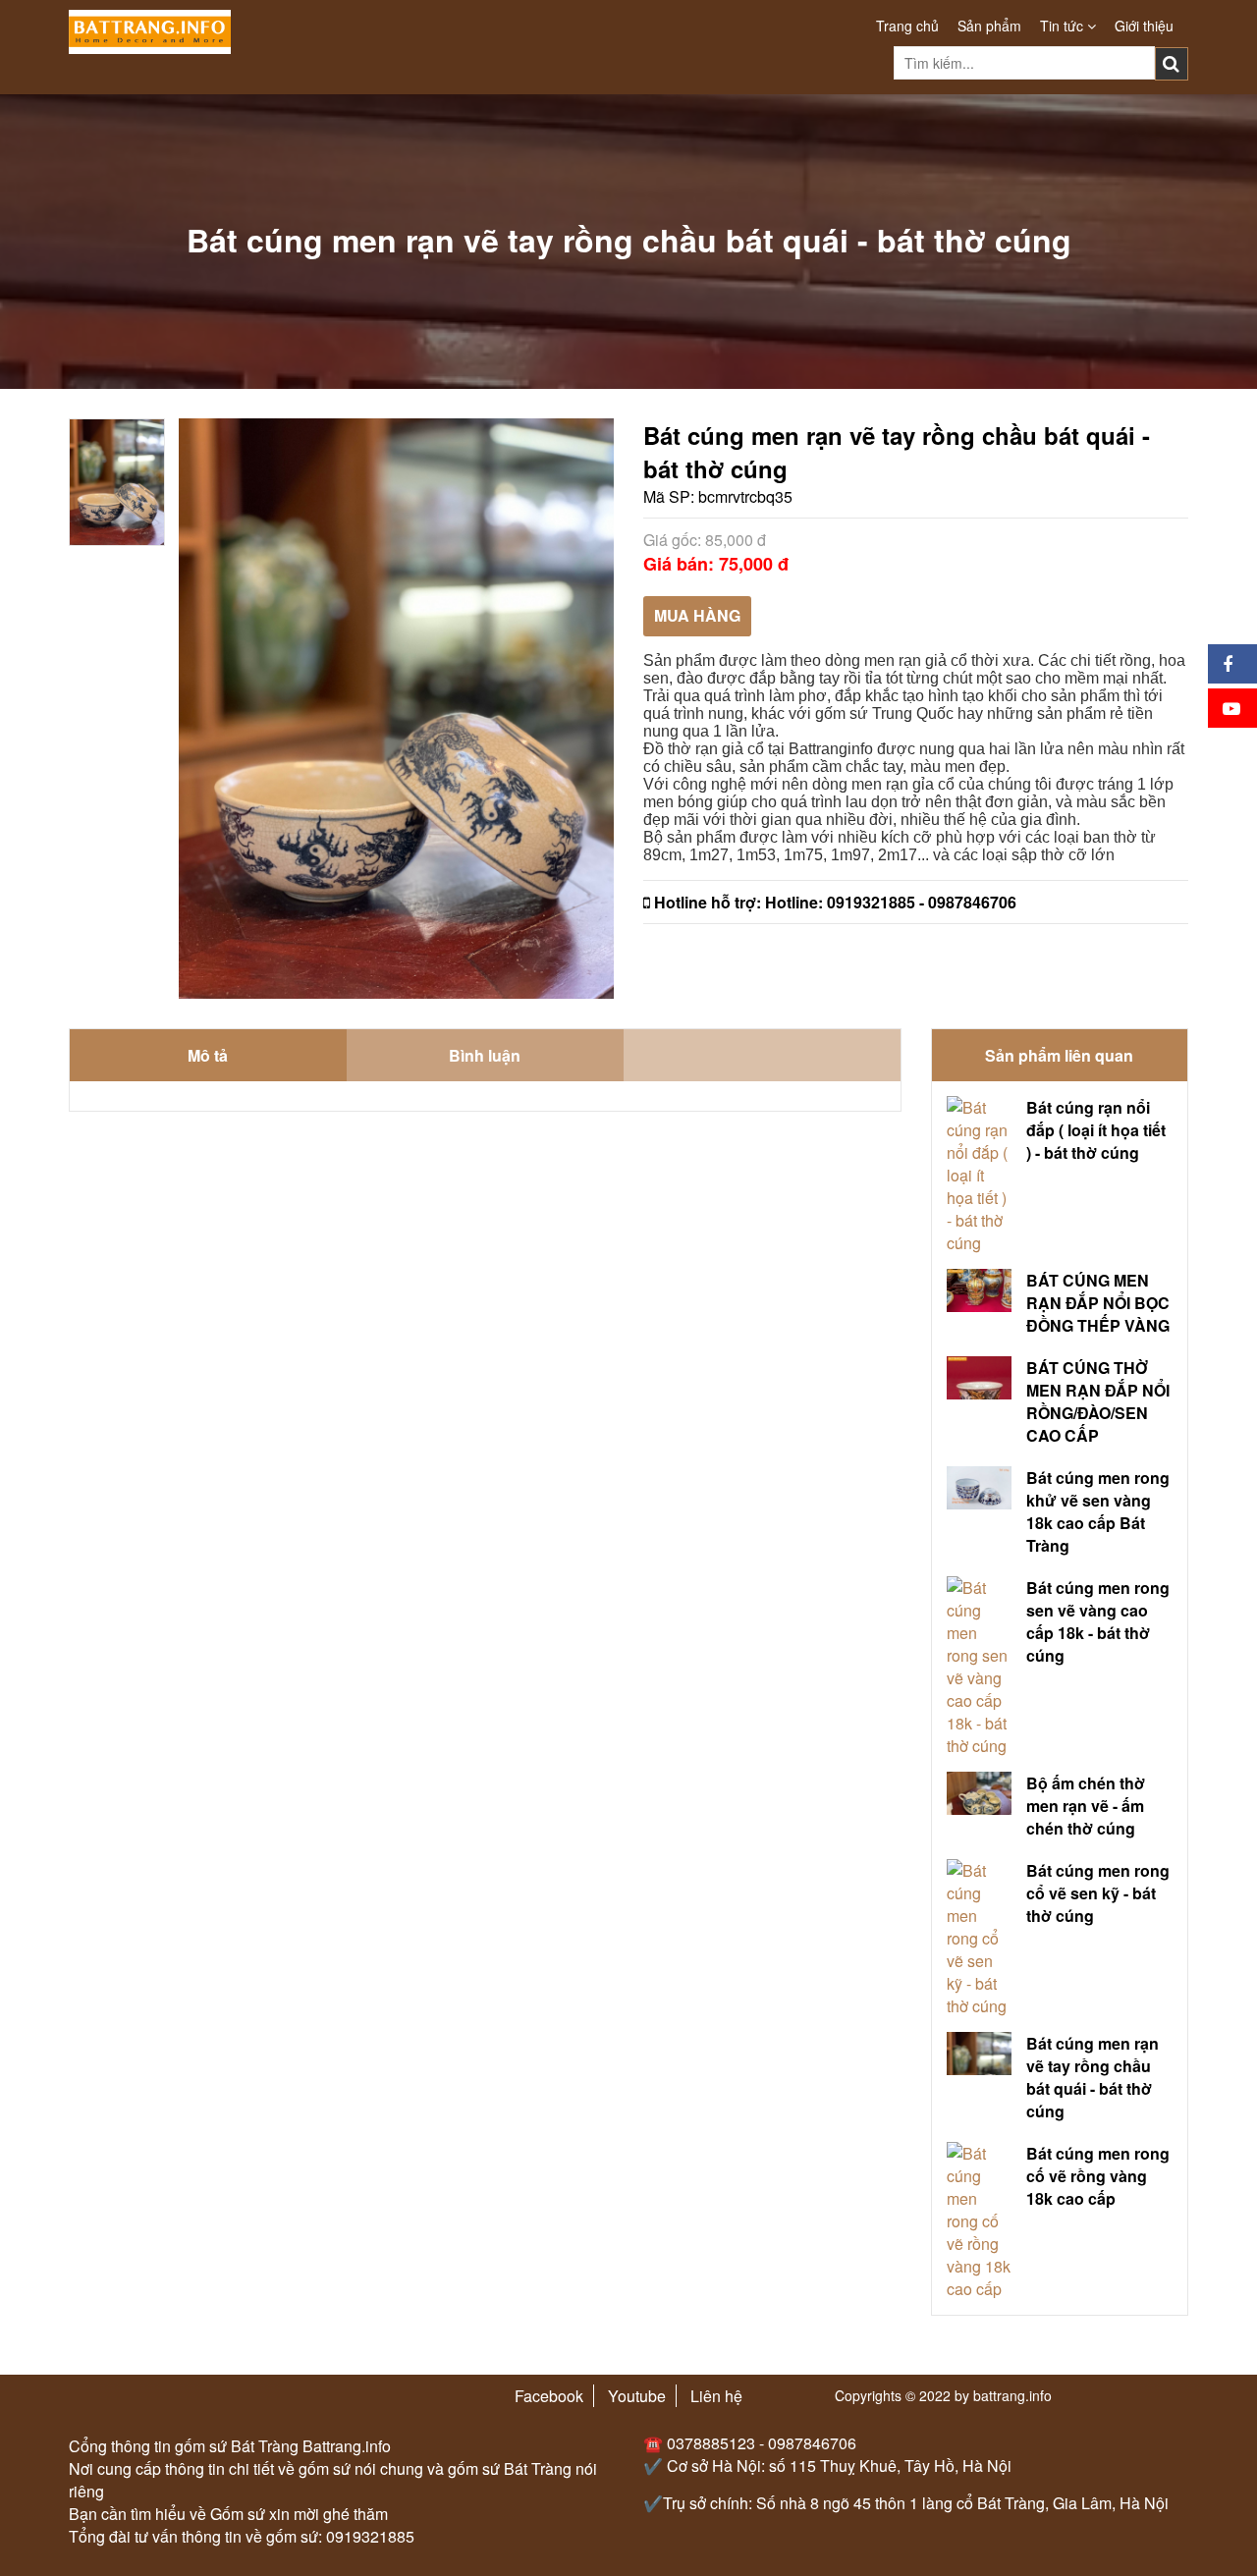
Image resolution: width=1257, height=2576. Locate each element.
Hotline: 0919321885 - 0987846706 (891, 902)
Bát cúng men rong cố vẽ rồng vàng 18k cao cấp (1098, 2176)
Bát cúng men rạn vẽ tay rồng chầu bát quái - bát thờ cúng (1093, 2077)
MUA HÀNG (697, 615)
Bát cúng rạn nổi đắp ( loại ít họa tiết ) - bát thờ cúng (1096, 1130)
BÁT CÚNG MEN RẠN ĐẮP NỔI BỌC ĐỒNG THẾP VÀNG (1098, 1303)
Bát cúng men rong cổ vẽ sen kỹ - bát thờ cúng (1098, 1893)
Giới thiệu (1144, 26)
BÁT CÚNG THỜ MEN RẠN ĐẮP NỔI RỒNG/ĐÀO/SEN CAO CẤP (1098, 1401)
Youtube (637, 2396)
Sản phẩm (989, 26)
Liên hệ (716, 2396)
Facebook (549, 2396)
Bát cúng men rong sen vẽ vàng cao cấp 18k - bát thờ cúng (1098, 1621)
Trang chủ (907, 26)
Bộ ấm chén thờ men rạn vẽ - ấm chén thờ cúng (1086, 1806)
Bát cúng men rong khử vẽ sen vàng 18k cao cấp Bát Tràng (1098, 1511)
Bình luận (485, 1055)
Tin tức (1064, 26)
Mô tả (208, 1055)
